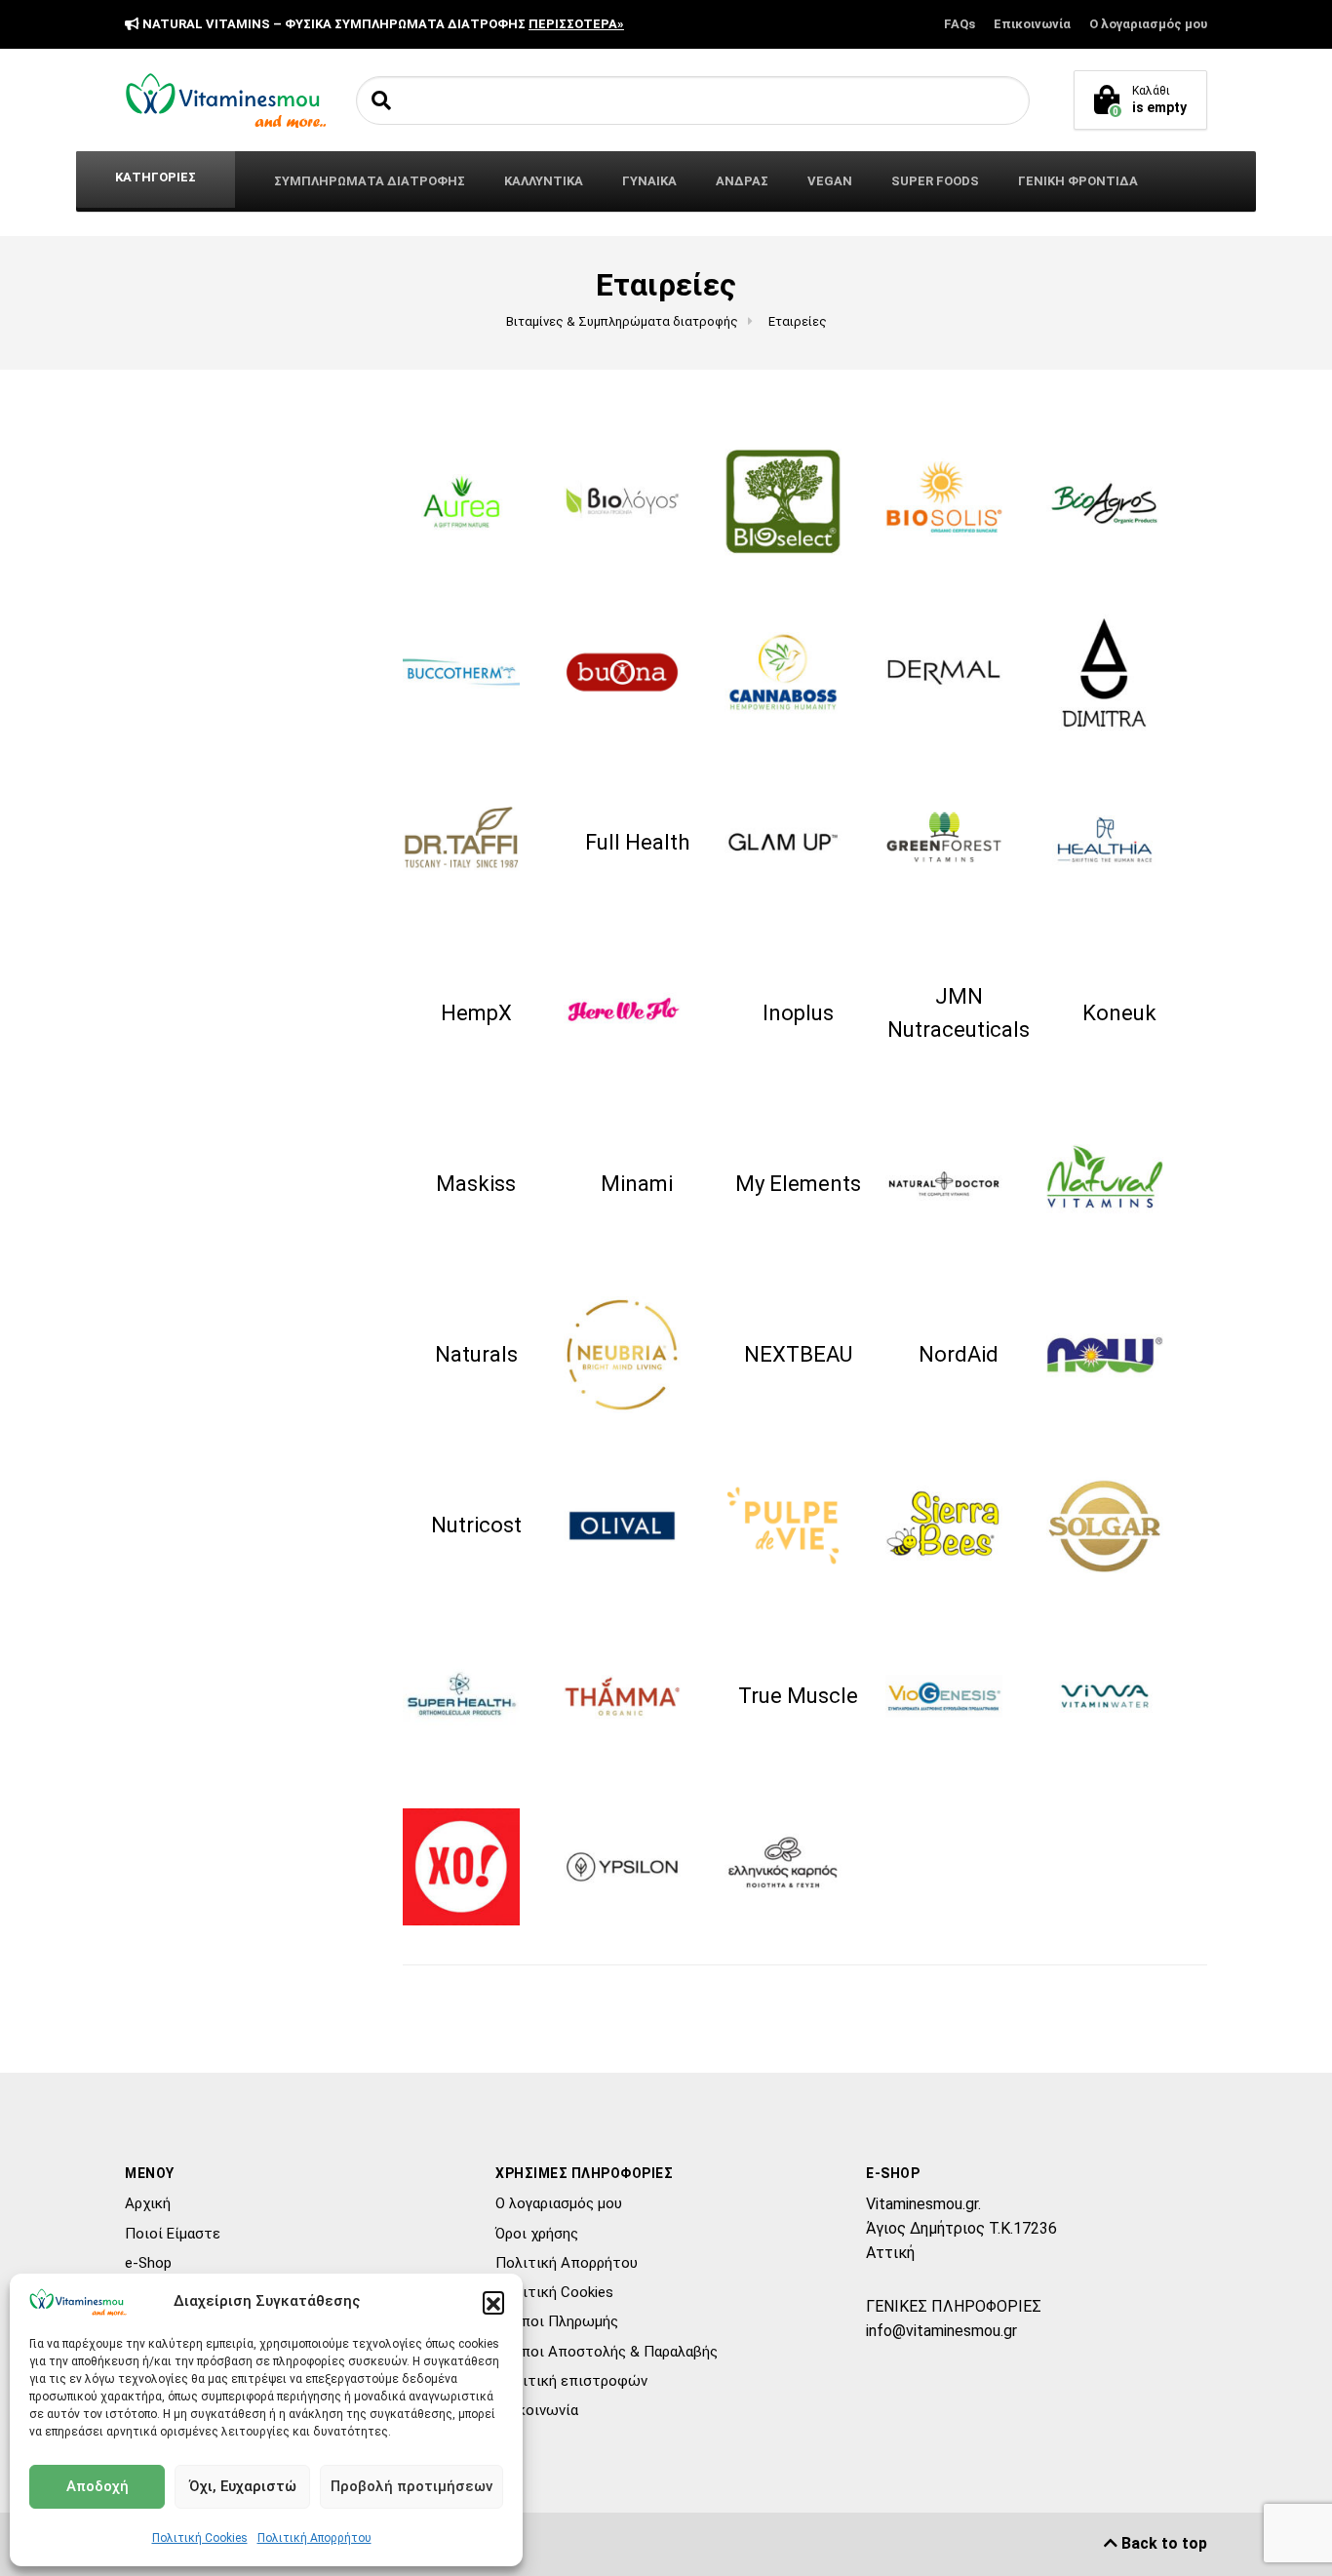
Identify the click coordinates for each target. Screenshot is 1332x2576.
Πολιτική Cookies (200, 2538)
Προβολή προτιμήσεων (411, 2486)
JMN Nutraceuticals (959, 1013)
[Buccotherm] (476, 672)
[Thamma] (637, 1696)
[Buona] (637, 672)
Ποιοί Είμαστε (173, 2234)
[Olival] (637, 1526)
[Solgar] (1119, 1526)
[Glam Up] (798, 843)
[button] (493, 2302)
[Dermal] (959, 672)
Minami (637, 1184)
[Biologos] (637, 501)
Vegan (830, 181)
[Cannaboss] (798, 672)
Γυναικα (649, 181)
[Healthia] (1119, 843)
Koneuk (1119, 1013)
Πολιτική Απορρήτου (314, 2538)
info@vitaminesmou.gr (941, 2331)
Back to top (1162, 2543)
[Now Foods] (1119, 1355)
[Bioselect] (798, 501)
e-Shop (148, 2263)
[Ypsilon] (637, 1867)
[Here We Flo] (637, 1013)
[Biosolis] (959, 501)
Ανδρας (742, 181)
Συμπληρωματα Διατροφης (370, 181)
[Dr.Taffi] (476, 843)
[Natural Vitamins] (1119, 1184)
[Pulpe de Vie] (798, 1526)
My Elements (798, 1184)
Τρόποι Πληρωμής (557, 2321)
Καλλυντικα (544, 181)
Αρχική (148, 2203)
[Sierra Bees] (959, 1526)
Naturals (476, 1354)
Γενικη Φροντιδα (1078, 181)
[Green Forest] (959, 843)
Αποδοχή (98, 2486)
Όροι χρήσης (537, 2234)
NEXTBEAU (798, 1354)
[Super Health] (476, 1696)
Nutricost (476, 1525)
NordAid (959, 1354)
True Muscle (798, 1696)
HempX (476, 1013)
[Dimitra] (1119, 672)
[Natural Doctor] (959, 1184)
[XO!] (476, 1867)
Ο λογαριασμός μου (1148, 24)
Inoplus (798, 1013)
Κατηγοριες (156, 177)
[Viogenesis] (959, 1696)
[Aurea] (476, 501)
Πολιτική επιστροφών (571, 2381)
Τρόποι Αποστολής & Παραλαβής (607, 2352)
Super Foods (935, 181)
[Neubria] (637, 1355)
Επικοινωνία (1032, 24)
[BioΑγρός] (1119, 501)
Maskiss (476, 1184)
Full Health (637, 842)
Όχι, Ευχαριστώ (243, 2486)
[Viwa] (1119, 1696)
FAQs (960, 24)
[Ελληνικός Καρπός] (798, 1867)
